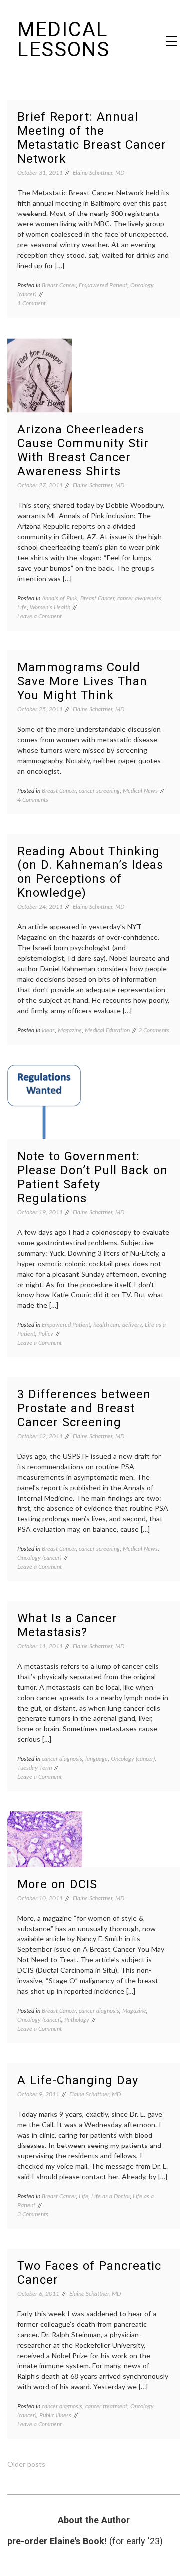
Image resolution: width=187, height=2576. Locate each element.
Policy (46, 1334)
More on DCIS (57, 1884)
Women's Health (50, 607)
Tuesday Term (35, 1768)
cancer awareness (139, 598)
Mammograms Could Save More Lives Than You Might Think (82, 681)
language (96, 1759)
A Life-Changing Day (78, 2080)
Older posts (26, 2464)
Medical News (140, 790)
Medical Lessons (64, 40)
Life (22, 607)
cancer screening (99, 790)
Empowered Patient (103, 285)
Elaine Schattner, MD (98, 172)
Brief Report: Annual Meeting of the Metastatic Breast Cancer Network (92, 138)
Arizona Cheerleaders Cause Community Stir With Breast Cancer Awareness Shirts (83, 450)
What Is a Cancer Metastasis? (67, 1625)
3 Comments (33, 2214)
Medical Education (107, 1030)
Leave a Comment (40, 616)
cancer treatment (106, 2406)
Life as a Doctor (110, 2196)
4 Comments (33, 799)
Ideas (48, 1030)
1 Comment (32, 303)
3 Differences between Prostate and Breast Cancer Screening (84, 1408)
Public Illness (55, 2415)
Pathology (77, 2020)
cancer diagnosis (62, 1759)
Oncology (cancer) (39, 1558)
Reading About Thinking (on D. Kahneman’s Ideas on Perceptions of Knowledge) (90, 872)
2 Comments (154, 1030)
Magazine (70, 1030)
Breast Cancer (59, 285)
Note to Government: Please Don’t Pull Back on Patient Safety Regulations (93, 1177)
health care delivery (117, 1325)
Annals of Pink (60, 598)
